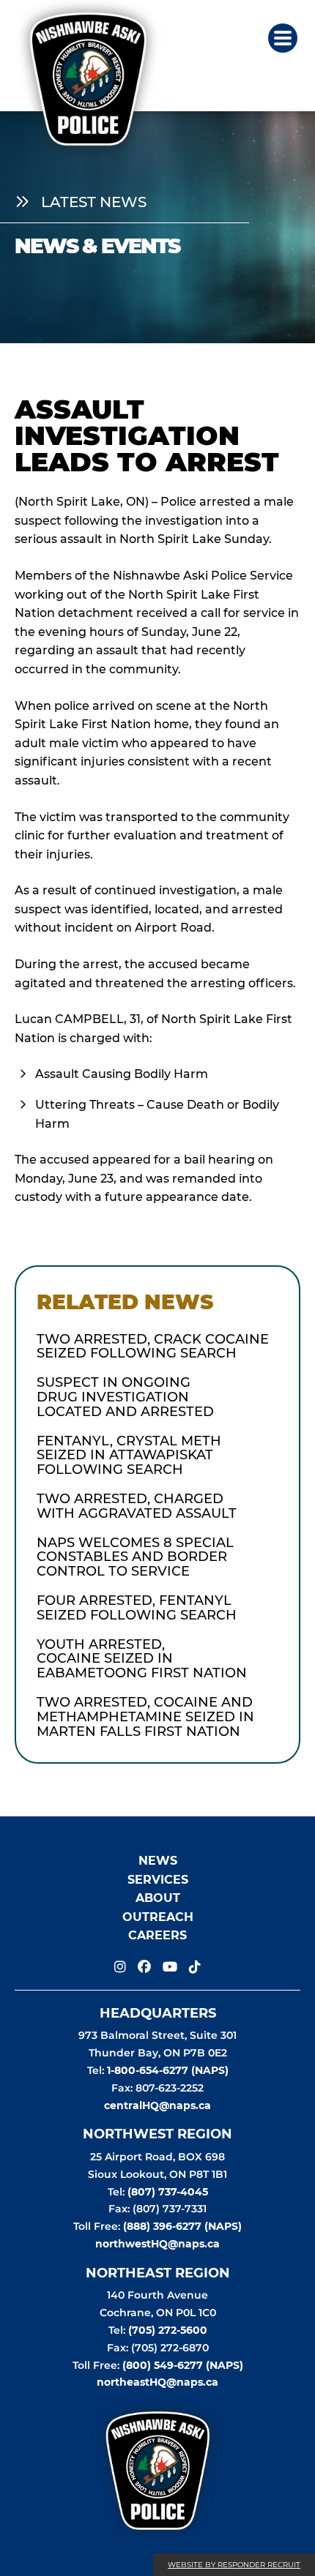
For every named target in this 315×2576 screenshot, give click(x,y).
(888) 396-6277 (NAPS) (182, 2226)
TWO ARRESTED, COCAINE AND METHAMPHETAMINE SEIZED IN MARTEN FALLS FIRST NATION (145, 1717)
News (158, 1861)
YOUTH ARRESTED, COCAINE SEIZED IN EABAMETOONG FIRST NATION (142, 1659)
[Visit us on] (120, 1967)
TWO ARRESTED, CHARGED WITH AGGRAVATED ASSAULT (137, 1507)
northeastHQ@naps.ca (157, 2383)
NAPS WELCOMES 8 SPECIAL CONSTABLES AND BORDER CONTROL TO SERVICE (135, 1558)
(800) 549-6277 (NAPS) (183, 2365)
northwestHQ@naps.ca (157, 2244)
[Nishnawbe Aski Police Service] (89, 67)
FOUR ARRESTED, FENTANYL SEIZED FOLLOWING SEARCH (137, 1609)
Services (158, 1880)
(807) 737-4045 (168, 2192)
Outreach (158, 1917)
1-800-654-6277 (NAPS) (168, 2070)
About (158, 1899)
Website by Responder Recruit (234, 2565)
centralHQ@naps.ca (157, 2105)
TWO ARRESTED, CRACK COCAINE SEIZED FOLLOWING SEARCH (153, 1347)
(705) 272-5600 (168, 2330)
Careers (157, 1936)
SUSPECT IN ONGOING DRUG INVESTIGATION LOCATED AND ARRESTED (125, 1397)
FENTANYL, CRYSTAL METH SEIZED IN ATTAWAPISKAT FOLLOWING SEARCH (129, 1456)
